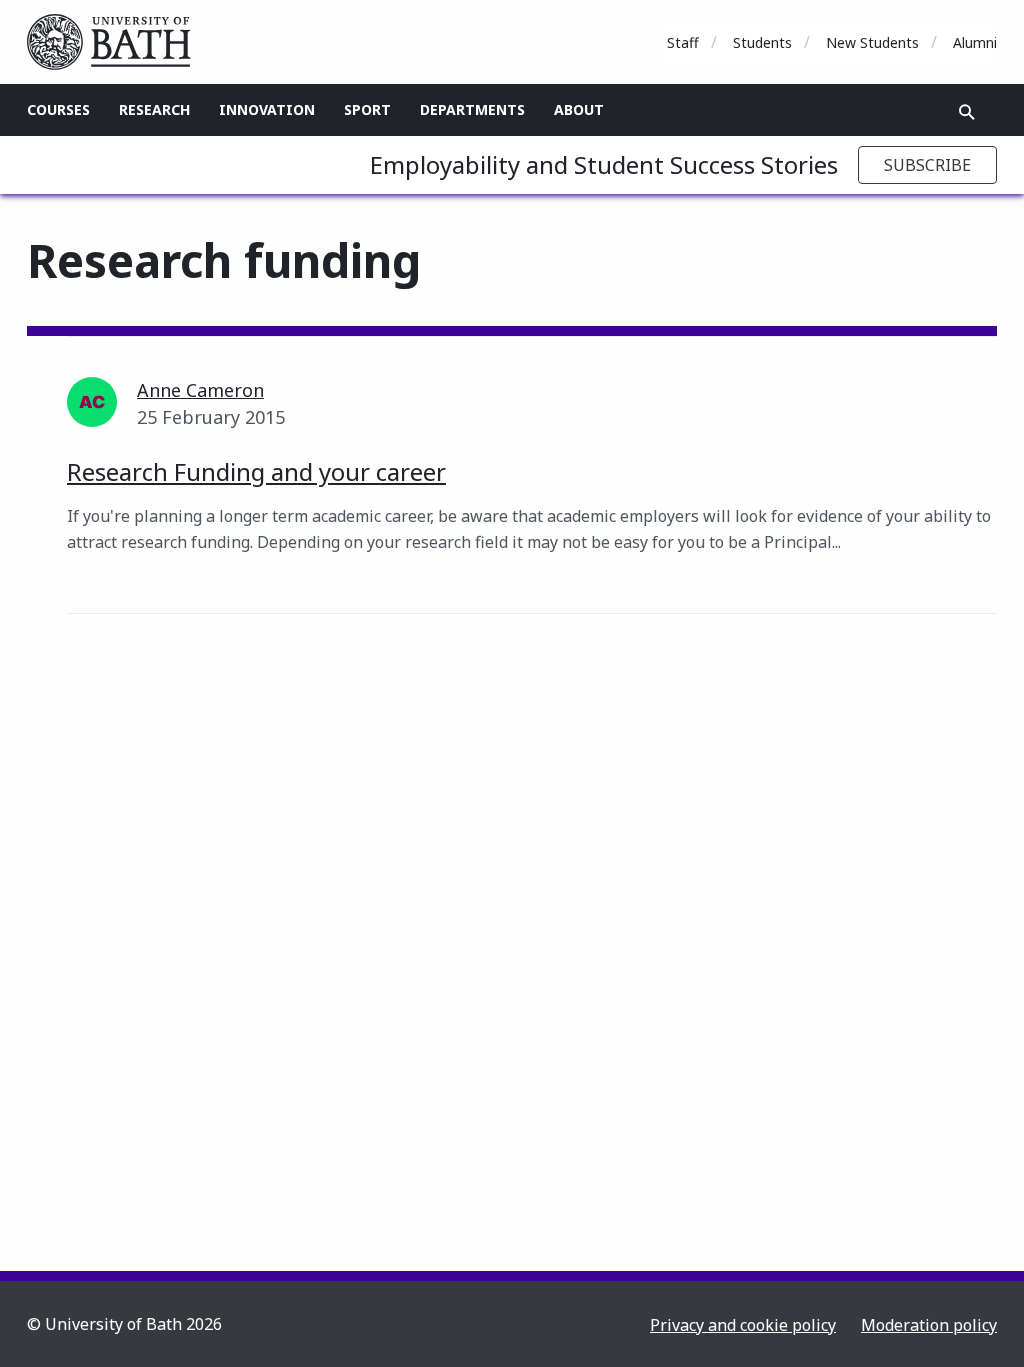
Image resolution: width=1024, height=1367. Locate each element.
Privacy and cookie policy (743, 1325)
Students (762, 42)
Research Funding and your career (256, 471)
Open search (967, 112)
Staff (683, 42)
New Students (872, 42)
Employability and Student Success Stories (604, 164)
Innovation (267, 109)
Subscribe (927, 165)
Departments (472, 109)
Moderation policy (929, 1325)
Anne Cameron (200, 390)
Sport (367, 109)
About (579, 109)
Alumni (975, 42)
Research (154, 109)
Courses (58, 109)
